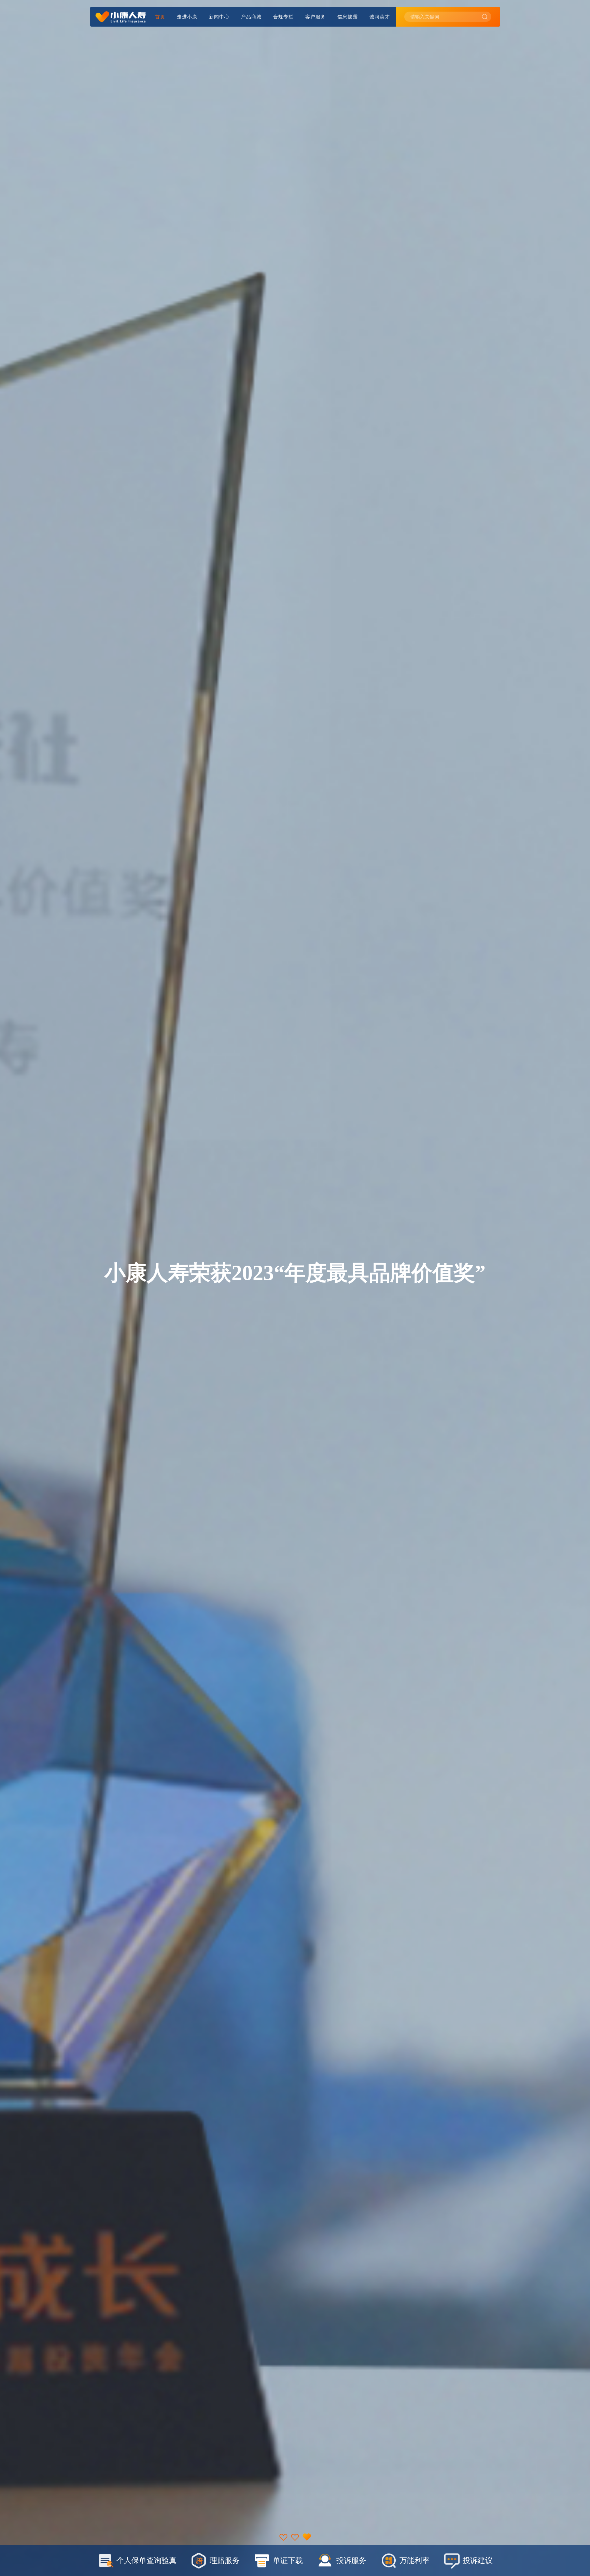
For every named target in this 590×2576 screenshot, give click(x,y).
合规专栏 (283, 17)
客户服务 (315, 17)
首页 (160, 17)
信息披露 (348, 17)
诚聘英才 (380, 17)
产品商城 (251, 17)
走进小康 (187, 17)
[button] (283, 2536)
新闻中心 (219, 17)
